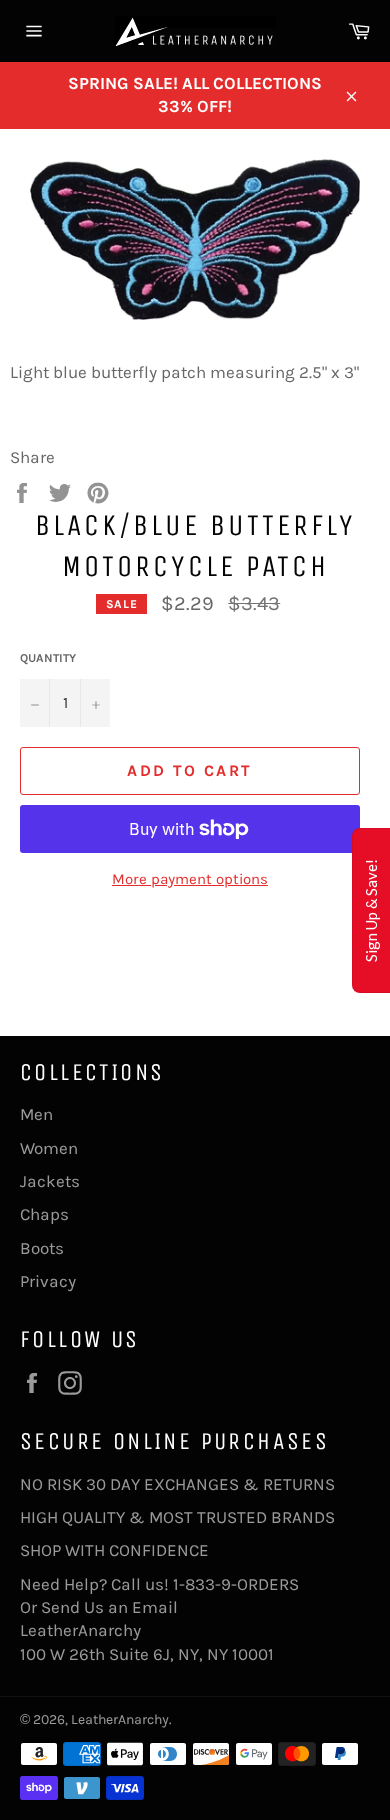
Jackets (50, 1181)
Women (49, 1148)
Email (155, 1607)
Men (36, 1114)
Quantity (48, 658)
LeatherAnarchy (120, 1719)
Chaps (44, 1214)
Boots (42, 1248)
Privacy (48, 1281)
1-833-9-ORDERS (238, 1584)
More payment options (190, 879)
